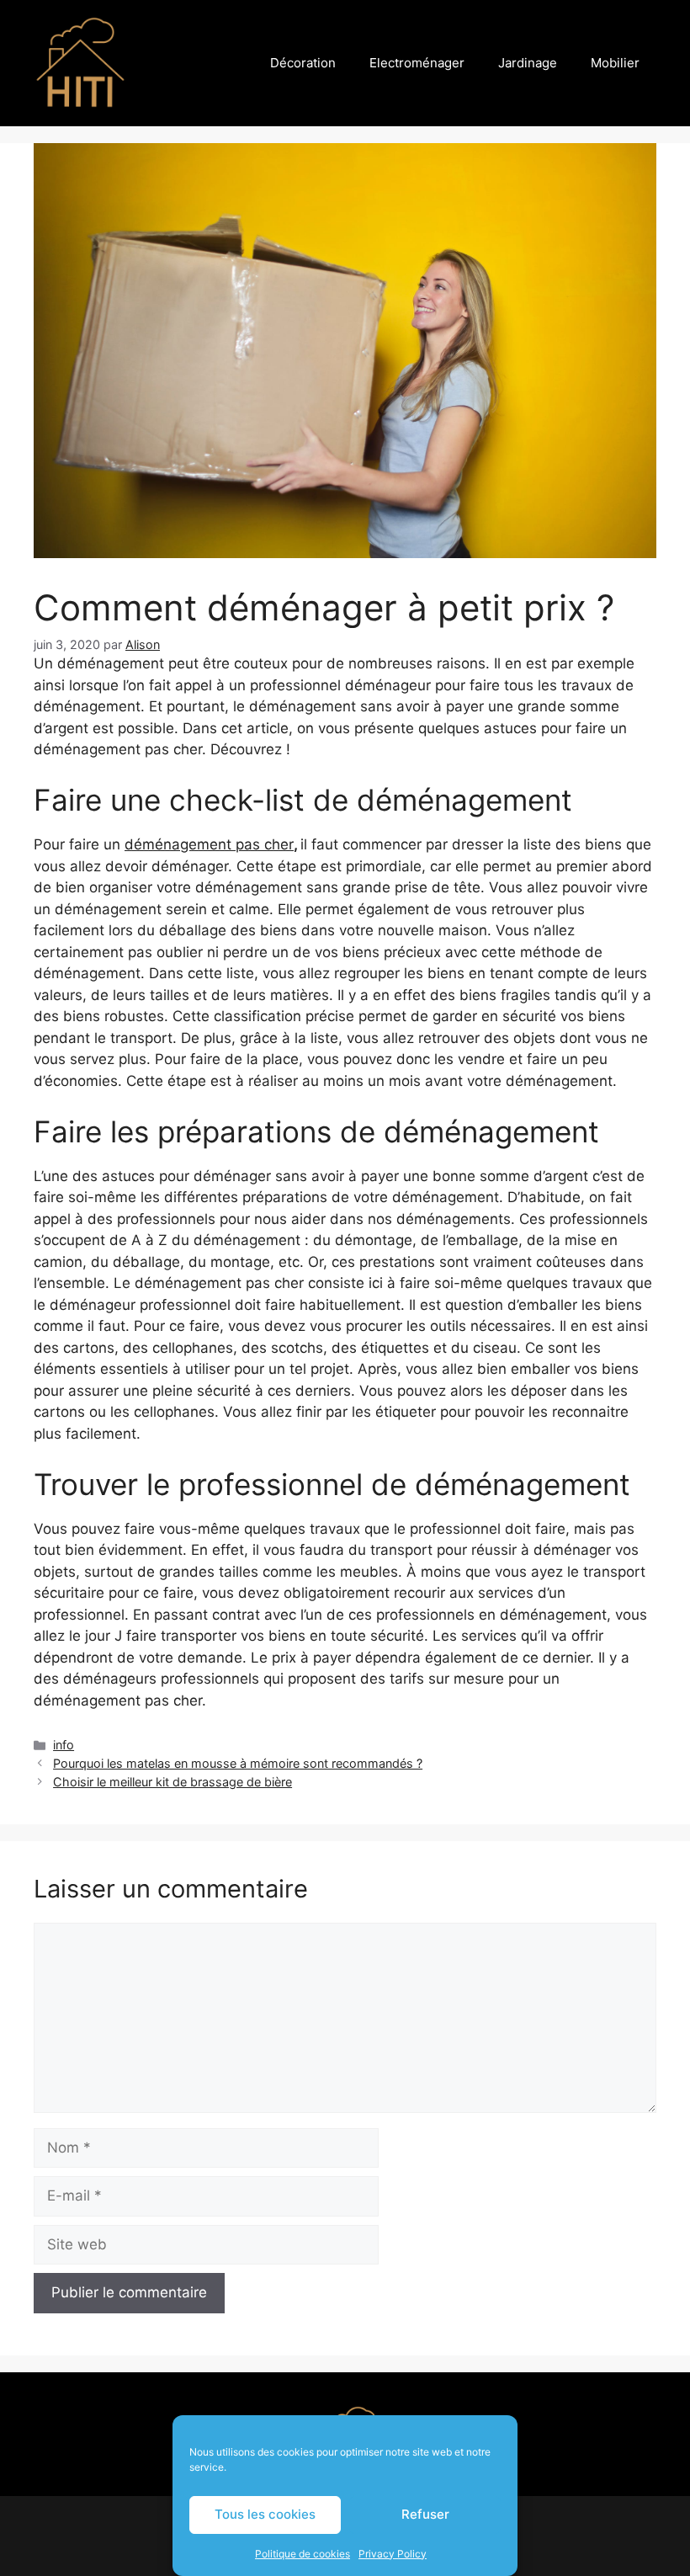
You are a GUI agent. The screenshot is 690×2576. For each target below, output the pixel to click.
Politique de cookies (303, 2554)
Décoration (303, 63)
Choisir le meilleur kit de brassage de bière (172, 1782)
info (64, 1745)
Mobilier (615, 63)
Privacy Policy (393, 2554)
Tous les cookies (265, 2514)
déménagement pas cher (209, 844)
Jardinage (528, 63)
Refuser (425, 2514)
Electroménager (417, 63)
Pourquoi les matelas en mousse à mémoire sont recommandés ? (238, 1763)
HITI (162, 63)
